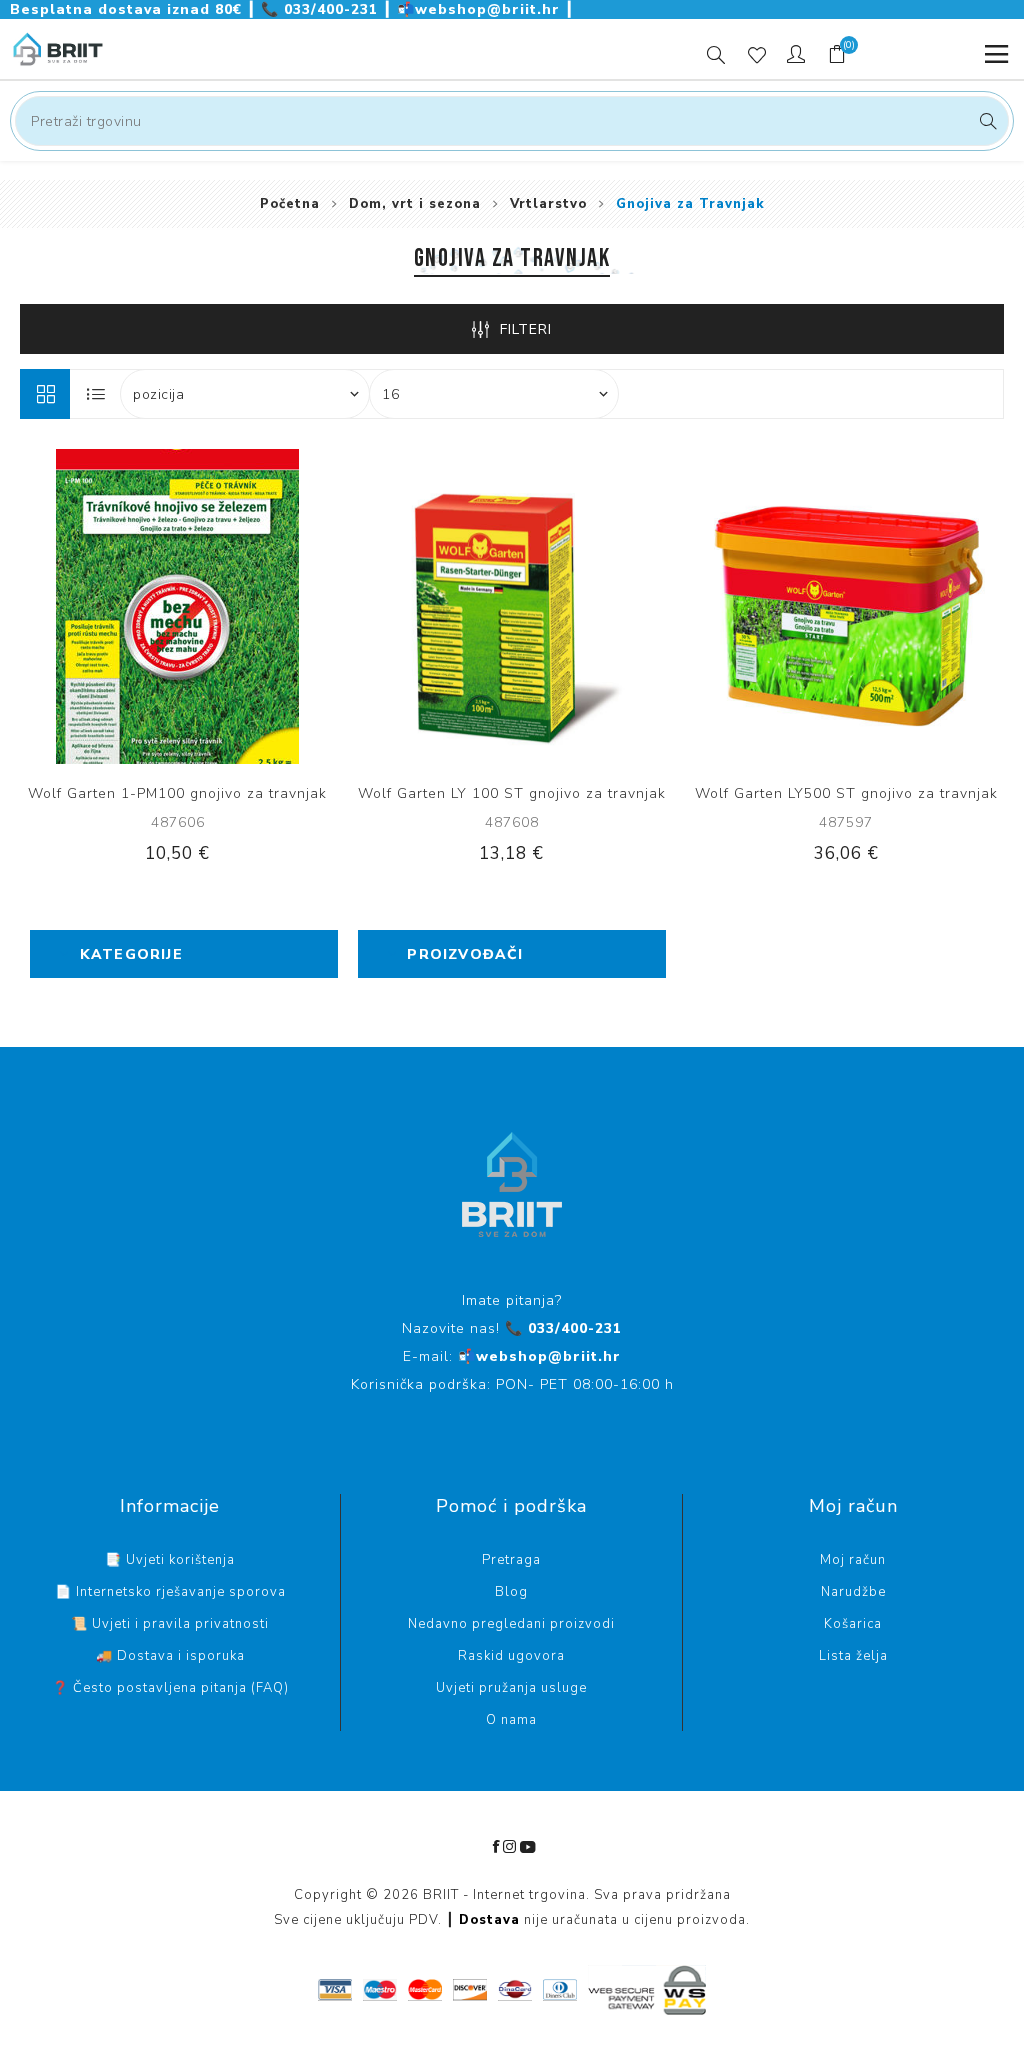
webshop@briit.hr (481, 9)
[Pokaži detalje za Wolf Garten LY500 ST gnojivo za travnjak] (846, 606)
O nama (511, 1720)
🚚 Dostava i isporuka (170, 1656)
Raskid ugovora (511, 1656)
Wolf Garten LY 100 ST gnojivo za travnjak (512, 793)
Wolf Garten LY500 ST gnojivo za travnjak (846, 793)
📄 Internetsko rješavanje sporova (170, 1592)
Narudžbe (853, 1592)
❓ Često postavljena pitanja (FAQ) (170, 1688)
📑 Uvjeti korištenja (170, 1560)
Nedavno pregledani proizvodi (511, 1624)
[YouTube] (528, 1847)
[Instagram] (510, 1847)
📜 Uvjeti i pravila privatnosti (170, 1624)
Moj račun (853, 1560)
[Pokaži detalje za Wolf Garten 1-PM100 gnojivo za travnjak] (177, 606)
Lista (96, 394)
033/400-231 (322, 9)
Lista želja (853, 1656)
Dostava (489, 1920)
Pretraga (985, 121)
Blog (511, 1592)
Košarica (853, 1624)
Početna (290, 204)
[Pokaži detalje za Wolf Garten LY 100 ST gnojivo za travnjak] (512, 606)
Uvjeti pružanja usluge (511, 1688)
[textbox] (512, 121)
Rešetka (45, 394)
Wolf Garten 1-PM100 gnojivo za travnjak (177, 793)
